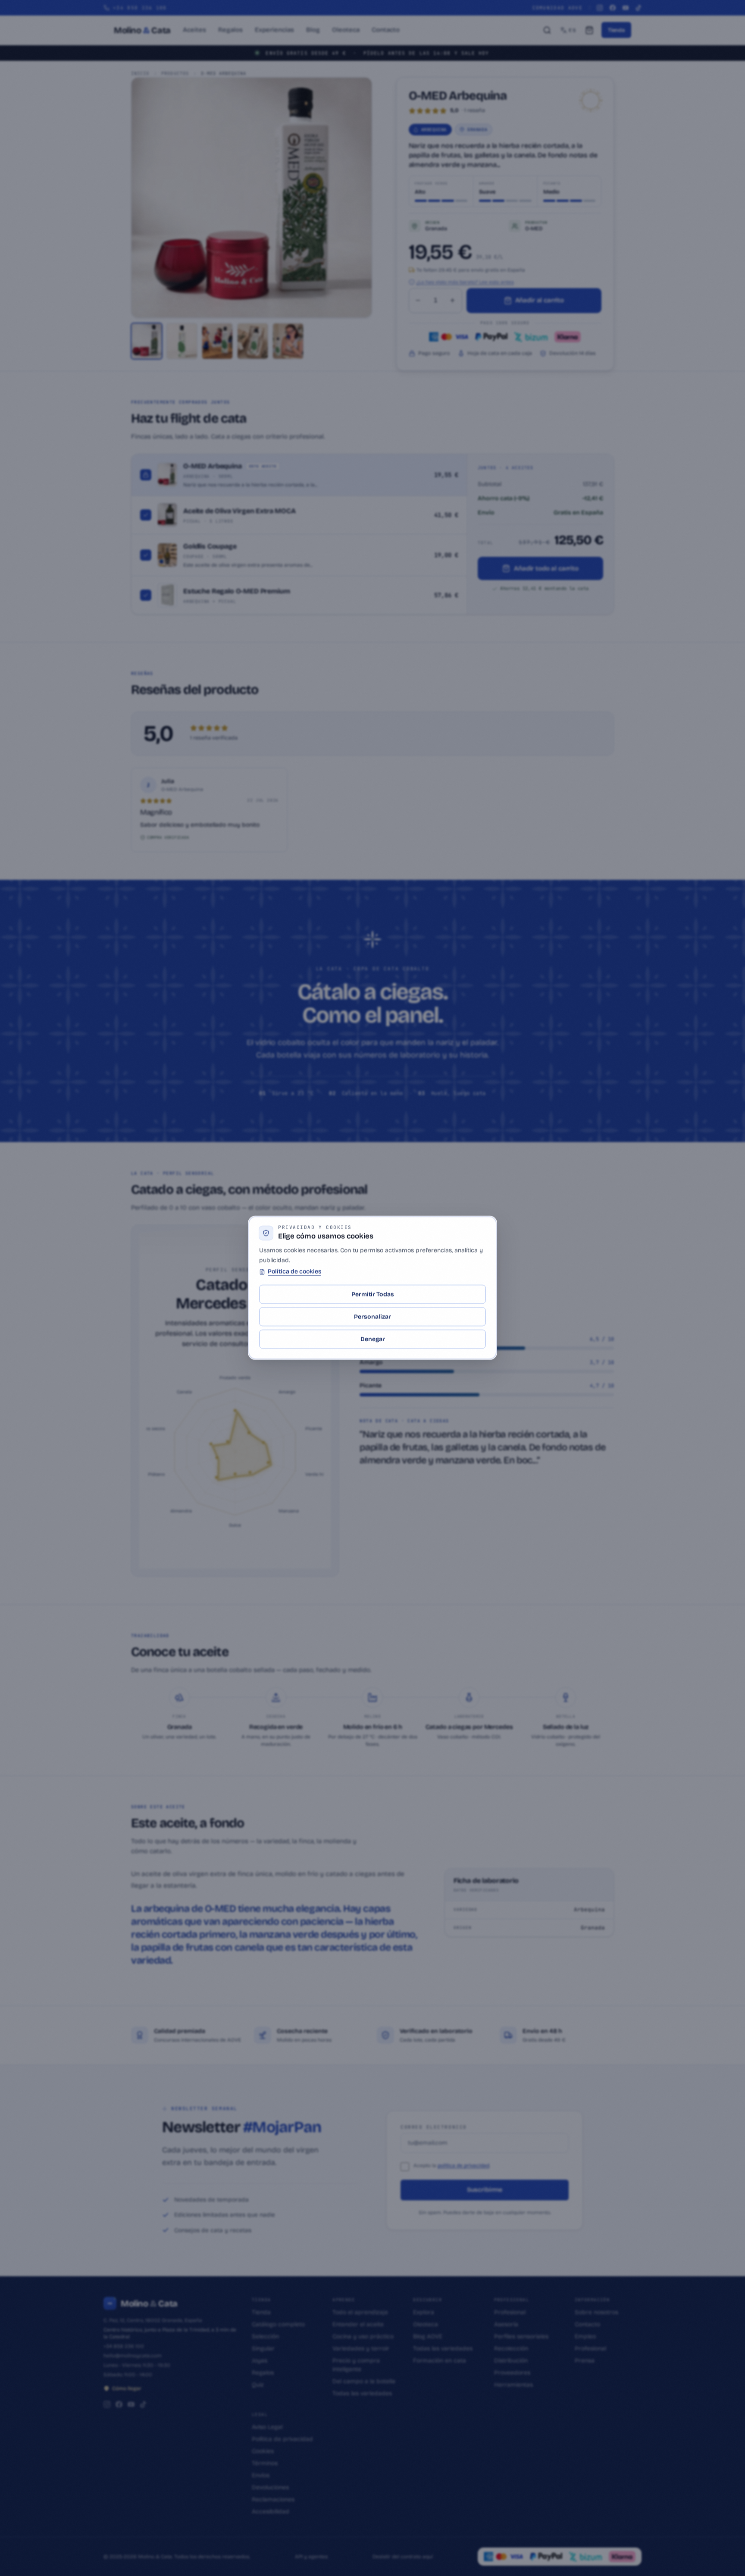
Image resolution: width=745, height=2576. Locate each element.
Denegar (373, 1339)
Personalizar (372, 1317)
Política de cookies (294, 1272)
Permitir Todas (373, 1294)
